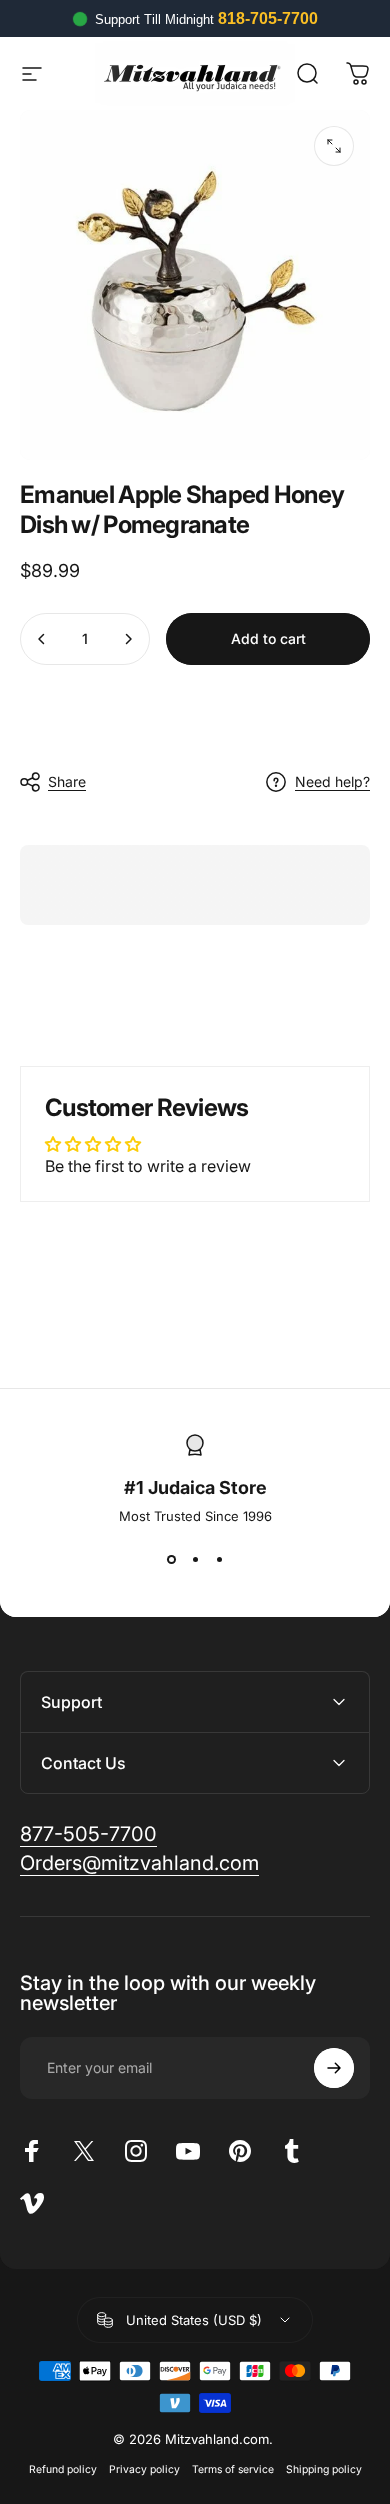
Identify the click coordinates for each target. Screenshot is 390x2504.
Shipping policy (324, 2469)
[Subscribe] (334, 2068)
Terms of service (233, 2469)
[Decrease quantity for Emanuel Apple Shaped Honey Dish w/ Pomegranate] (42, 639)
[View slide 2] (195, 1560)
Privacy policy (144, 2469)
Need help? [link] (332, 781)
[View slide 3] (219, 1560)
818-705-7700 (268, 18)
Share (67, 781)
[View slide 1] (171, 1560)
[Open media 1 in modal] (334, 146)
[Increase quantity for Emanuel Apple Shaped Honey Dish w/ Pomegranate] (128, 639)
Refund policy (63, 2469)
